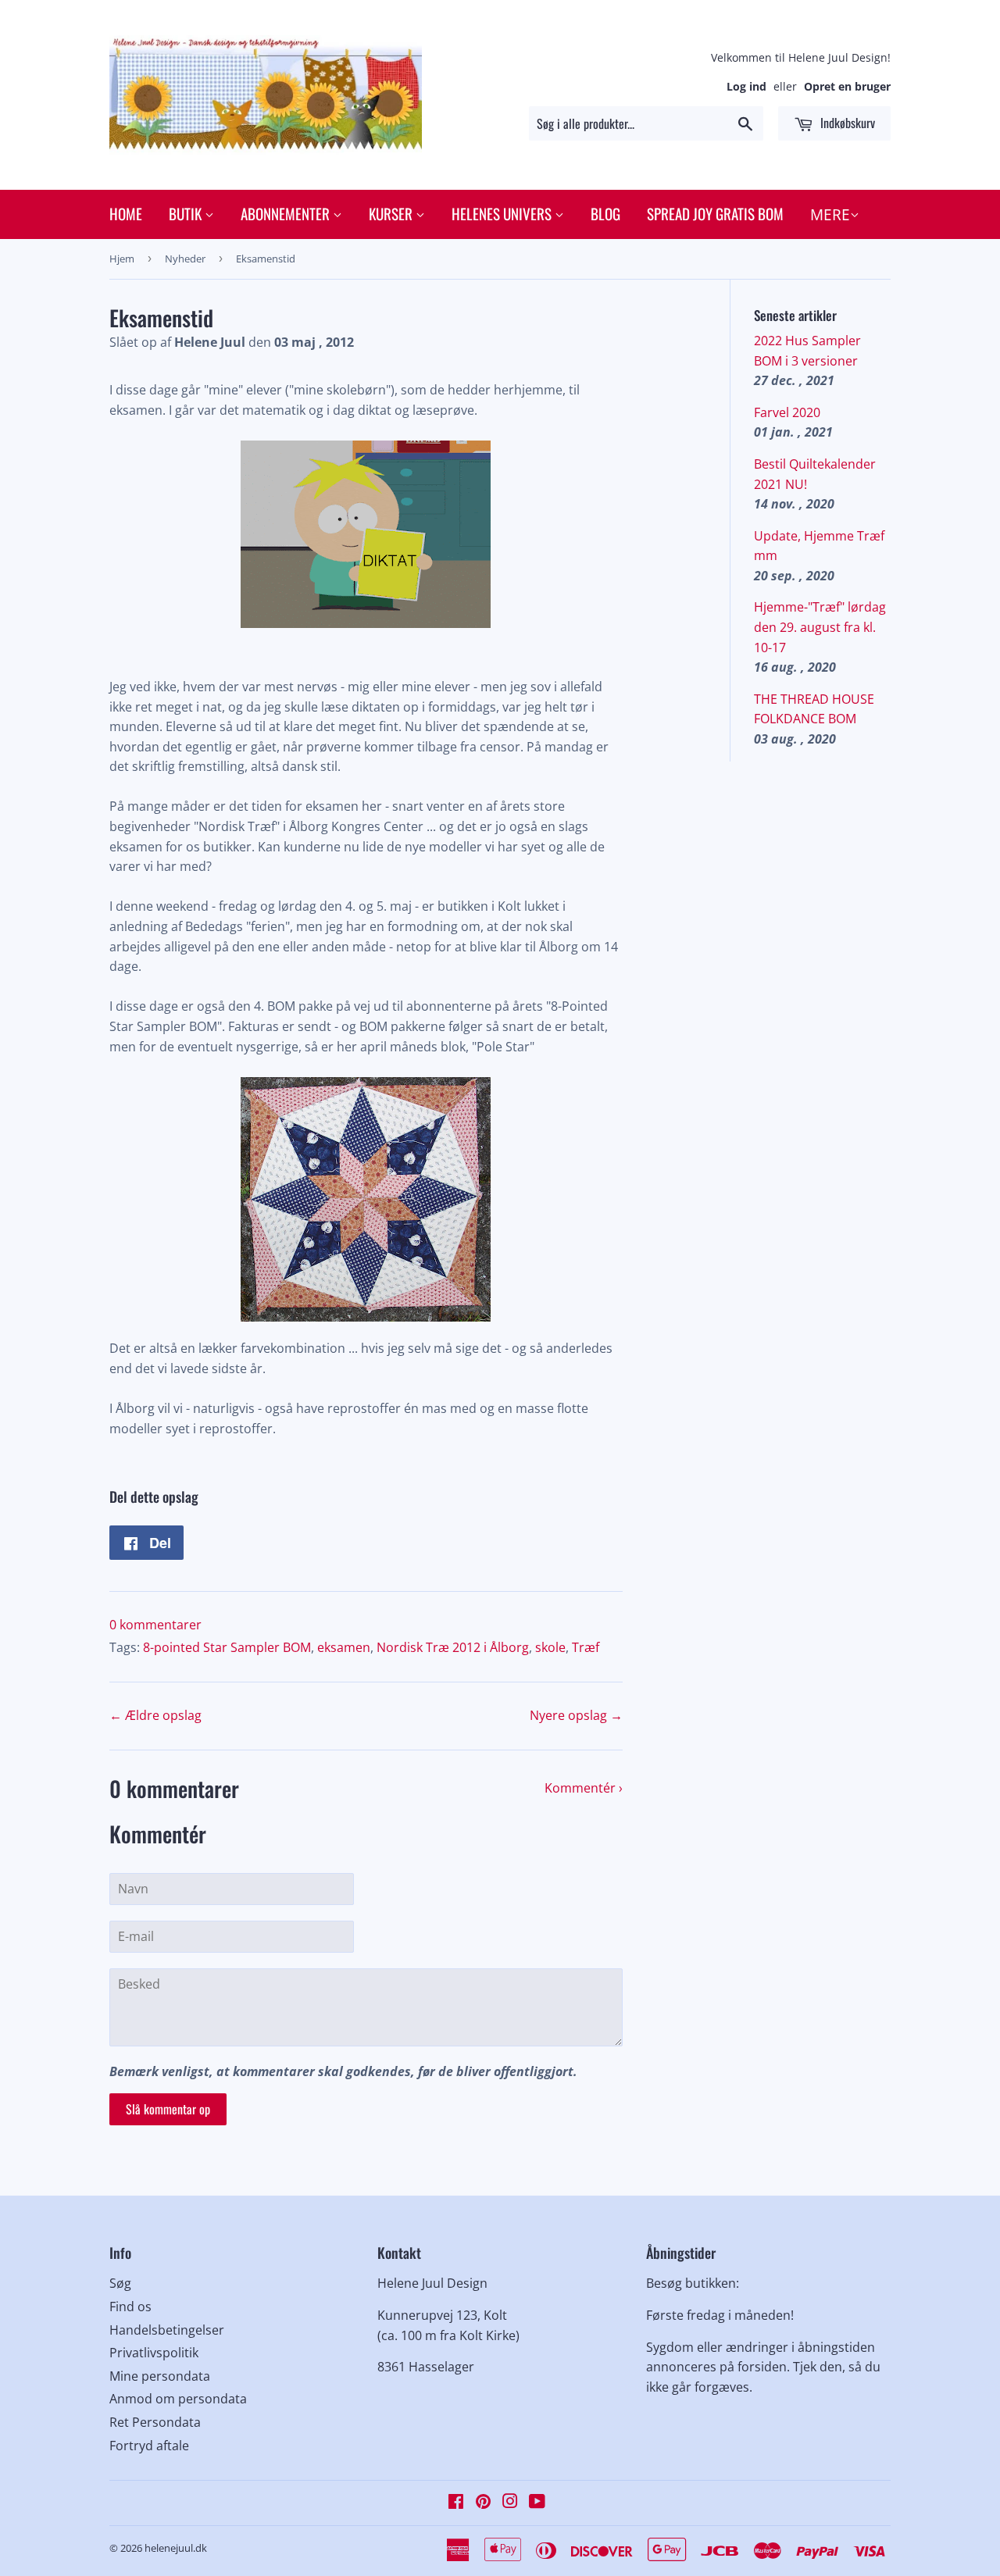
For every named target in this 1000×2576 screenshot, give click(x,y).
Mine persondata (160, 2376)
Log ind (746, 86)
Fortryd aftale (149, 2446)
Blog (605, 213)
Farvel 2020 (787, 412)
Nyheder (185, 259)
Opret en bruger (847, 86)
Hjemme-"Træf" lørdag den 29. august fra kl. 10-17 (820, 627)
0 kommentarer (155, 1625)
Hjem (122, 259)
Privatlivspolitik (154, 2353)
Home (126, 213)
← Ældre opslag (155, 1715)
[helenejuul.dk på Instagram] (510, 2503)
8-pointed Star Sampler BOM (227, 1647)
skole (550, 1647)
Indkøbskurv (846, 123)
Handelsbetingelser (167, 2330)
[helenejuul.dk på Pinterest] (483, 2503)
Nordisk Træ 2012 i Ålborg (453, 1647)
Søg (120, 2283)
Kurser (392, 213)
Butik (187, 213)
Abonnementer (287, 213)
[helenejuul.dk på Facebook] (456, 2503)
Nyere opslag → (576, 1715)
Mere (830, 215)
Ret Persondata (155, 2422)
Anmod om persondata (178, 2399)
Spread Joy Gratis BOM (715, 213)
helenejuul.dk (176, 2548)
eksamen (344, 1647)
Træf (586, 1647)
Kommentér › (584, 1788)
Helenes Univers (503, 213)
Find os (130, 2307)
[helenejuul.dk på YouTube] (537, 2503)
